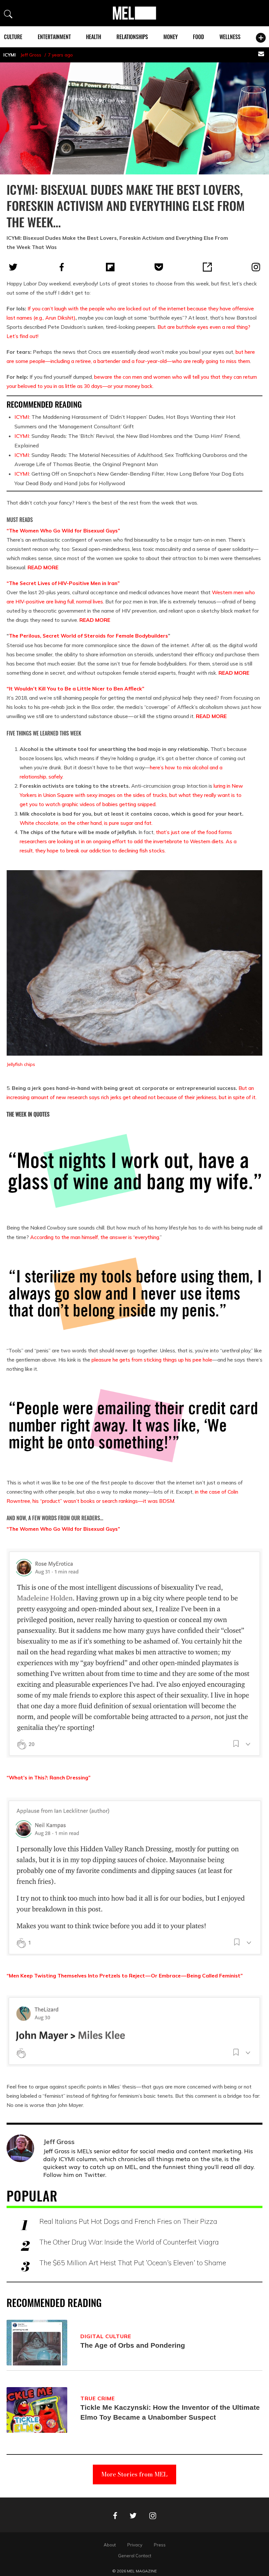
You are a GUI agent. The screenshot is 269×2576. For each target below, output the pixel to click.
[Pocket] (159, 267)
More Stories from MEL (134, 2474)
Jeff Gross (31, 55)
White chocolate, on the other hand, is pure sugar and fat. (86, 823)
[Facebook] (62, 267)
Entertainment (54, 37)
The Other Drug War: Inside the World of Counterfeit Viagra (129, 2242)
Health (93, 37)
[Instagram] (256, 267)
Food (198, 37)
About (110, 2545)
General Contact (135, 2556)
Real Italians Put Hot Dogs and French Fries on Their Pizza (128, 2221)
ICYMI (10, 55)
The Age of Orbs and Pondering (133, 2345)
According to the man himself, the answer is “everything (95, 1237)
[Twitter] (13, 267)
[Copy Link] (207, 267)
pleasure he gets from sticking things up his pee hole (152, 1360)
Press (160, 2545)
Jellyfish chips (21, 1064)
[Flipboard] (110, 267)
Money (171, 37)
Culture (13, 37)
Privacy (135, 2545)
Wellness (230, 37)
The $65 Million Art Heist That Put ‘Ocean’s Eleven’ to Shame (133, 2263)
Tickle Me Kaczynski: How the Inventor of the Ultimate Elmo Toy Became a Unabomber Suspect (170, 2412)
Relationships (132, 37)
